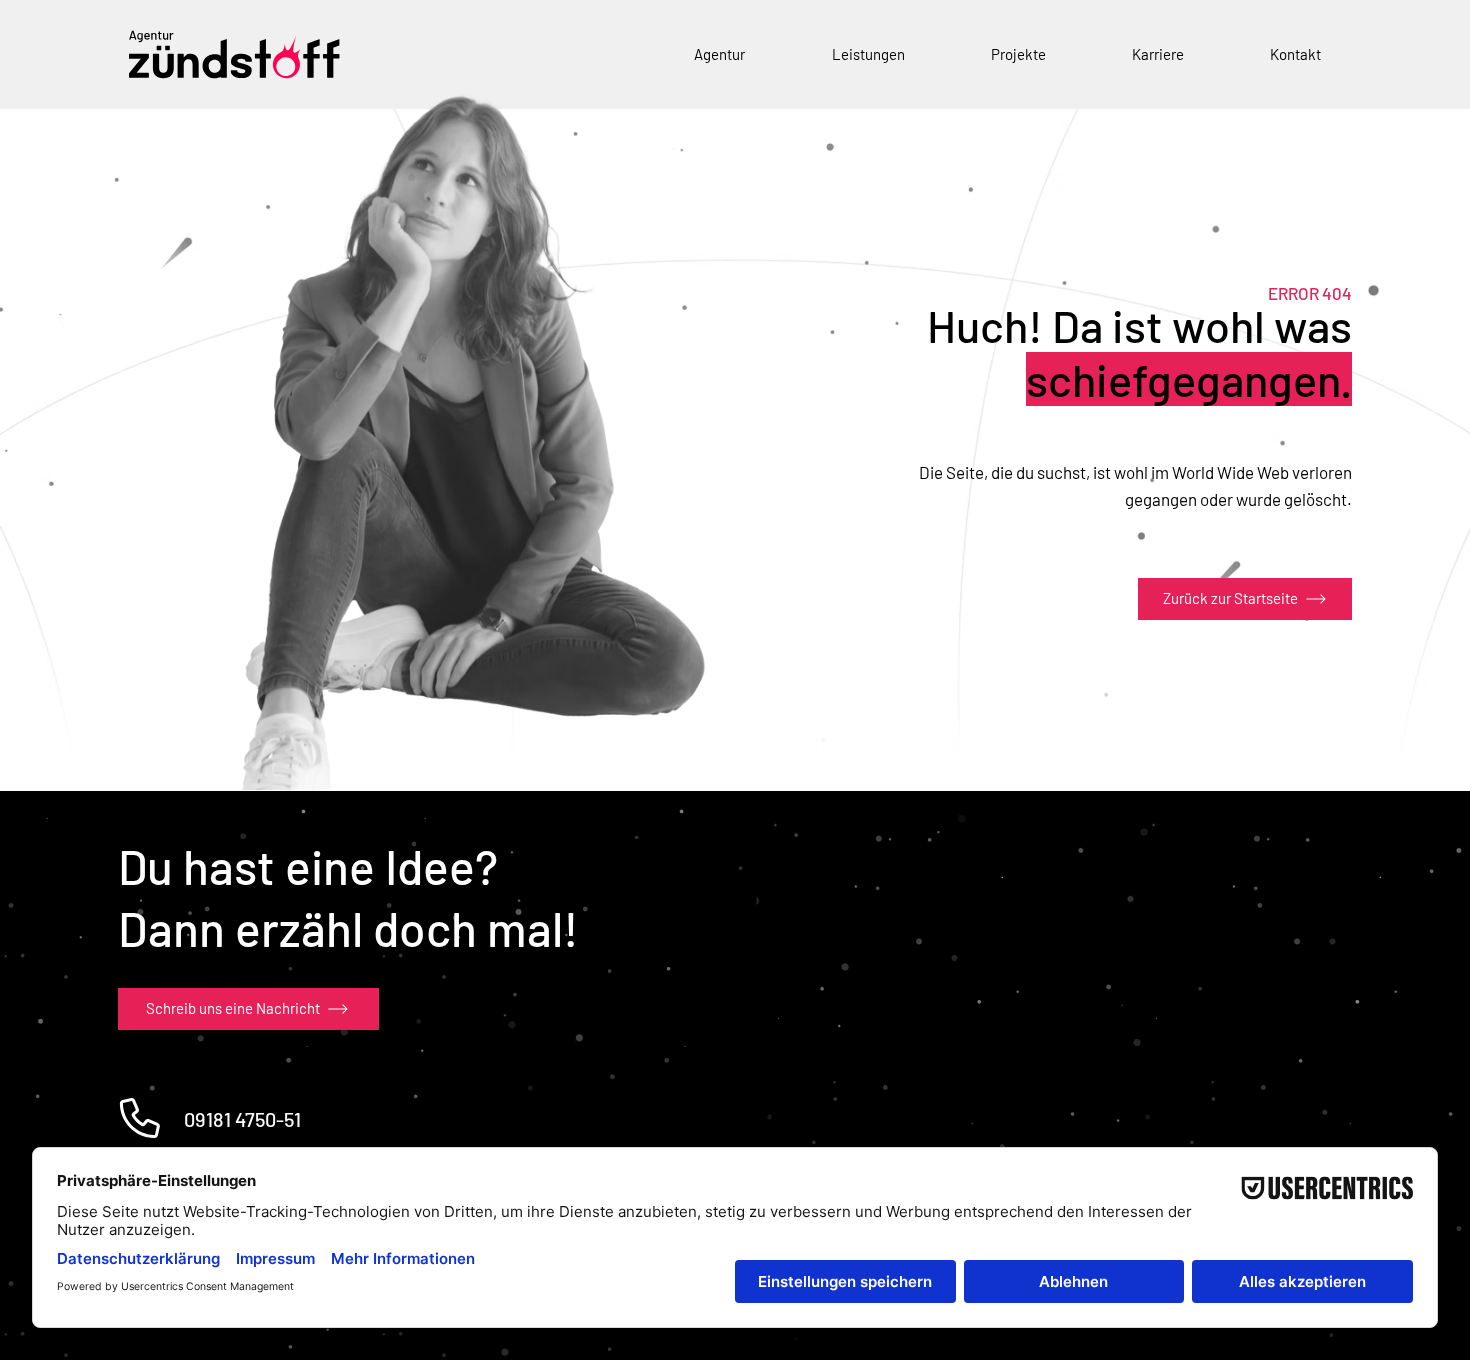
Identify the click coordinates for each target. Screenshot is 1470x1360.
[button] (719, 54)
